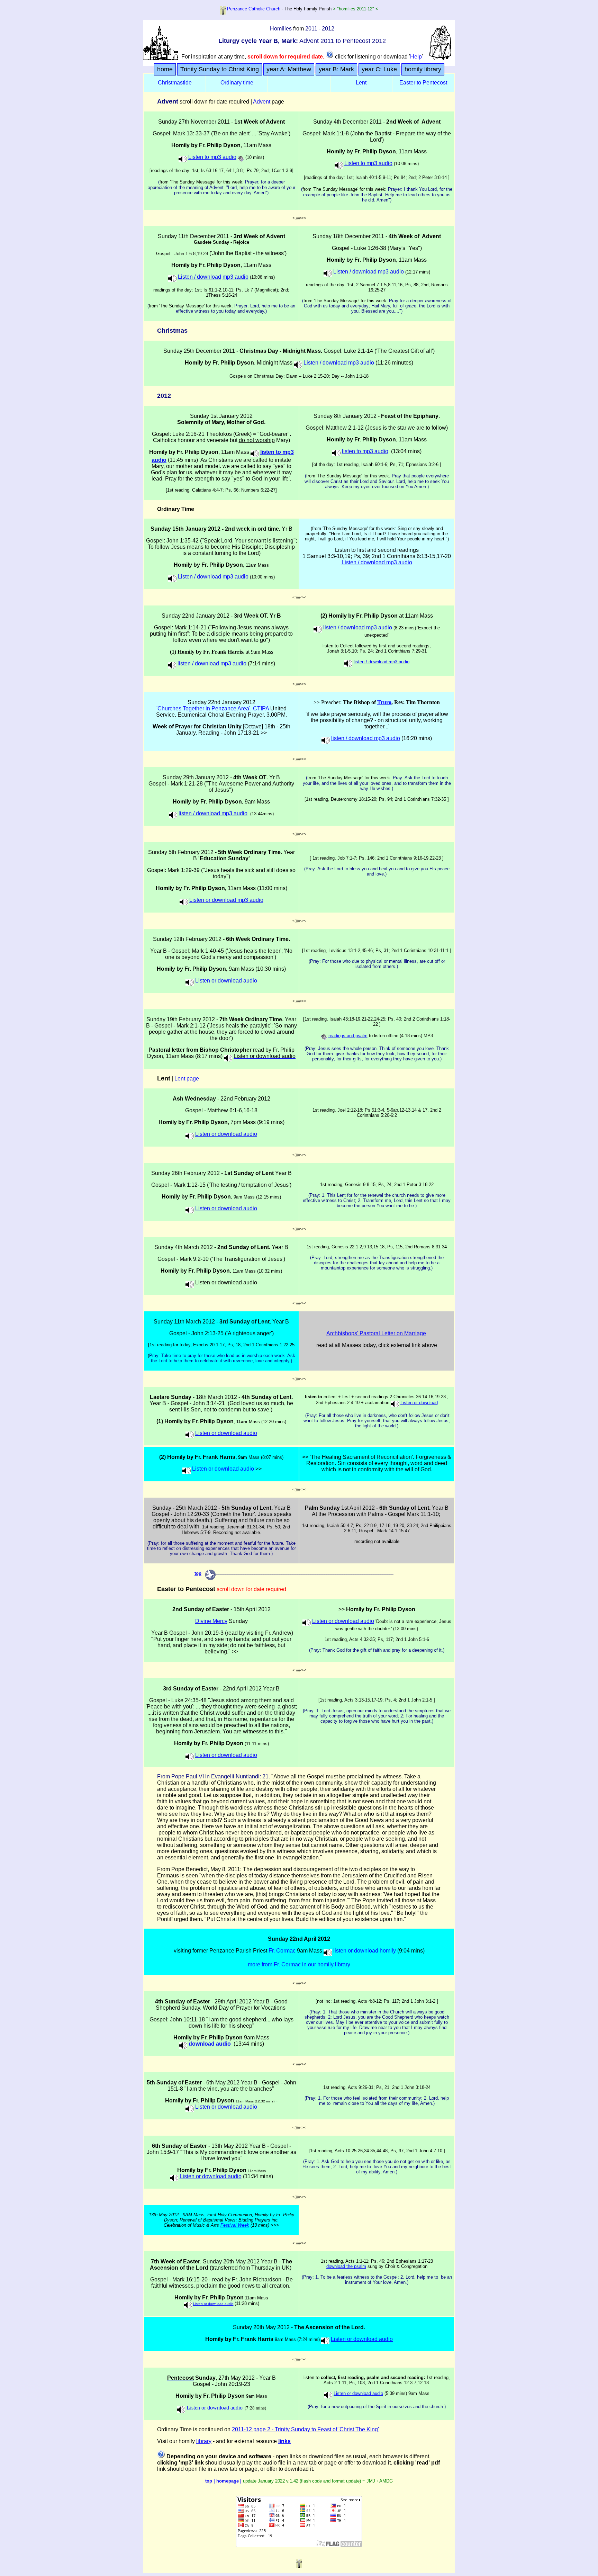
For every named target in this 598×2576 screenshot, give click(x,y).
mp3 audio (235, 277)
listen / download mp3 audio (212, 663)
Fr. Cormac (282, 1951)
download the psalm (346, 2266)
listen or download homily (365, 1951)
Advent (262, 102)
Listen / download (200, 277)
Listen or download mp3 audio (226, 900)
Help (416, 57)
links (284, 2441)
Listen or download (419, 1403)
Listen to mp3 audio (212, 157)
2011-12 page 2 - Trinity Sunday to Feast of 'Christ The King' (305, 2429)
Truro (384, 702)
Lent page (187, 1079)
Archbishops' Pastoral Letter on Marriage (376, 1333)
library (204, 2441)
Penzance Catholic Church (254, 9)
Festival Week (235, 2225)
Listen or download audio (226, 981)
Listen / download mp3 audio (369, 272)
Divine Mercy (211, 1621)
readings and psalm (348, 1036)
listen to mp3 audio (365, 451)
